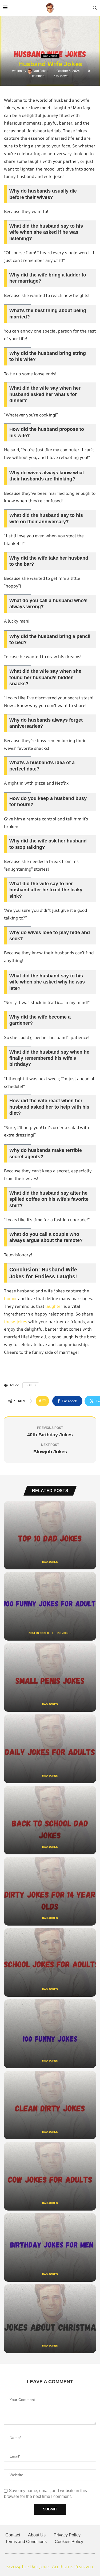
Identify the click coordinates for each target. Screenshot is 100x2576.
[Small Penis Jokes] (50, 1677)
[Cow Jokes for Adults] (50, 2176)
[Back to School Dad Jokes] (50, 1820)
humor (11, 1298)
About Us (37, 2535)
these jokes (16, 1322)
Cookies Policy (69, 2542)
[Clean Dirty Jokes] (50, 2105)
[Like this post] (44, 1401)
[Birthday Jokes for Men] (50, 2247)
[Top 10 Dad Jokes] (50, 1535)
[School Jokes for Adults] (50, 1962)
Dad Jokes (41, 71)
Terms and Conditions (26, 2542)
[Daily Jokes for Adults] (50, 1749)
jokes (31, 1385)
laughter (54, 1306)
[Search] (95, 8)
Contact (13, 2535)
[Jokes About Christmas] (50, 2319)
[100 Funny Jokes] (50, 2034)
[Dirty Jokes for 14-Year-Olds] (50, 1891)
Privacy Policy (67, 2535)
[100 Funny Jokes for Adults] (50, 1606)
